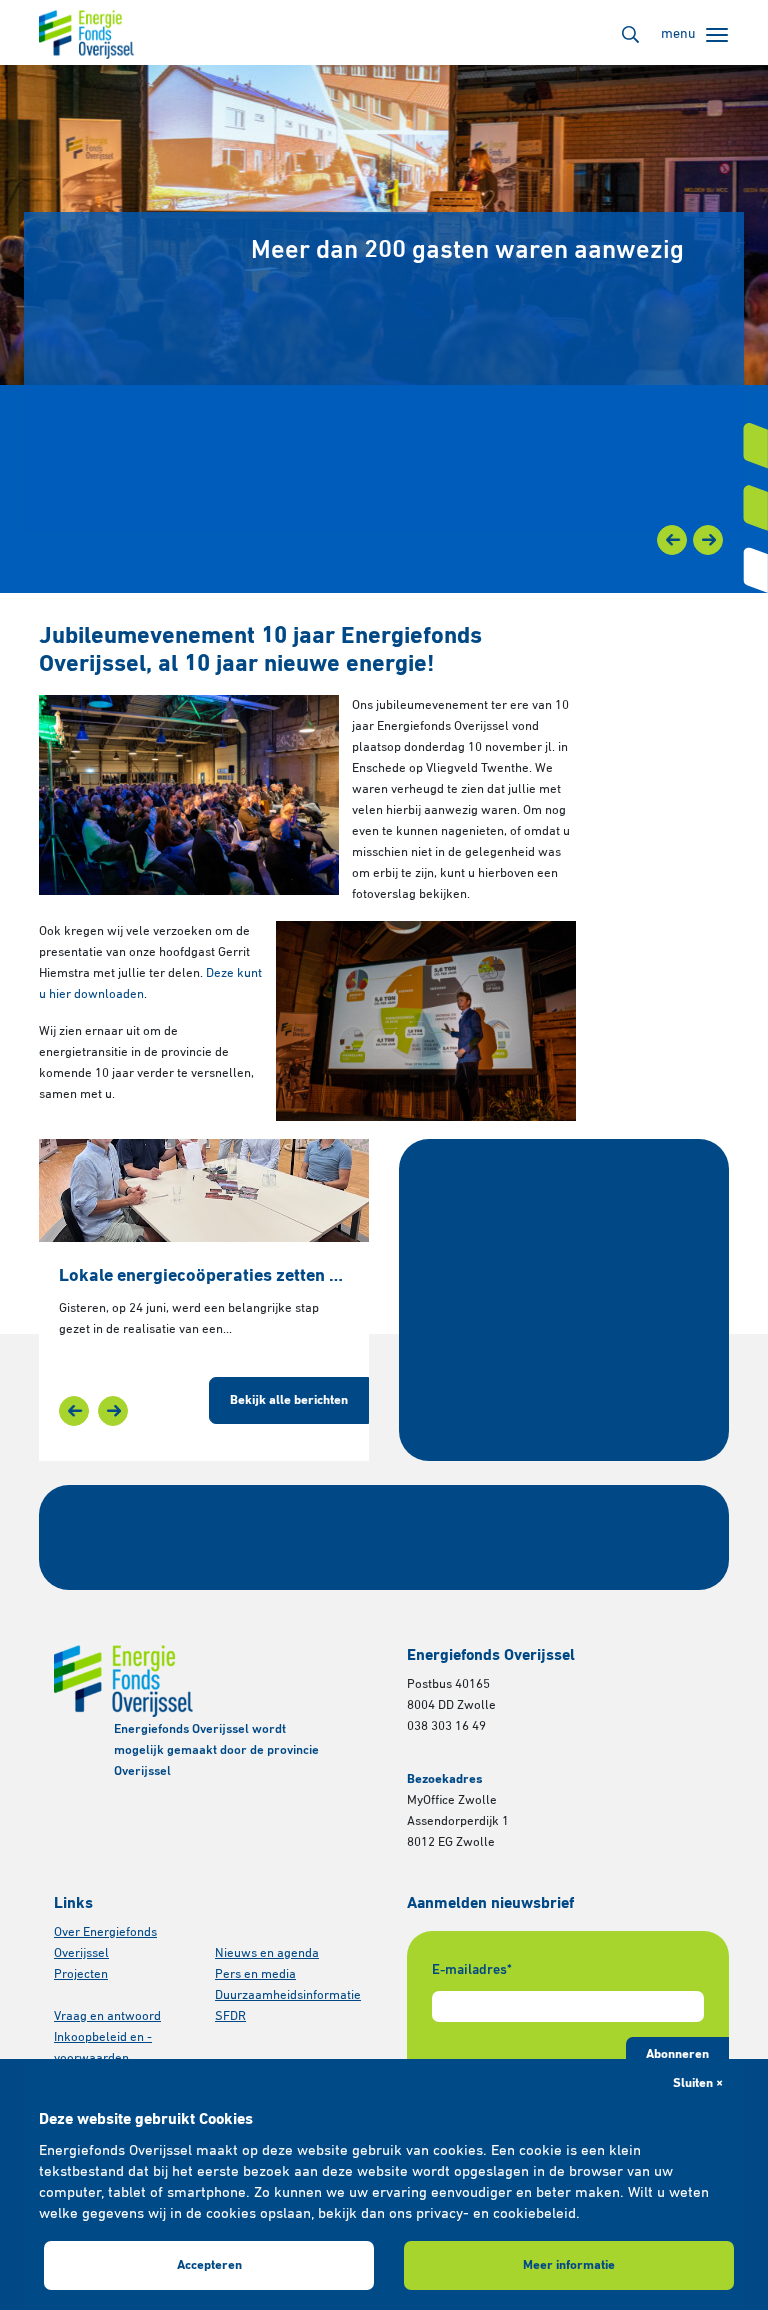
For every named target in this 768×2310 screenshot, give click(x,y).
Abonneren (677, 2054)
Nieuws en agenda (267, 1953)
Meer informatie (569, 2265)
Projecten (81, 1974)
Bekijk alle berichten (289, 1400)
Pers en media (255, 1974)
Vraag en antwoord (107, 2016)
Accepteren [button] (209, 2265)
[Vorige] (672, 540)
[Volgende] (708, 540)
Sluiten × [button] (698, 2083)
